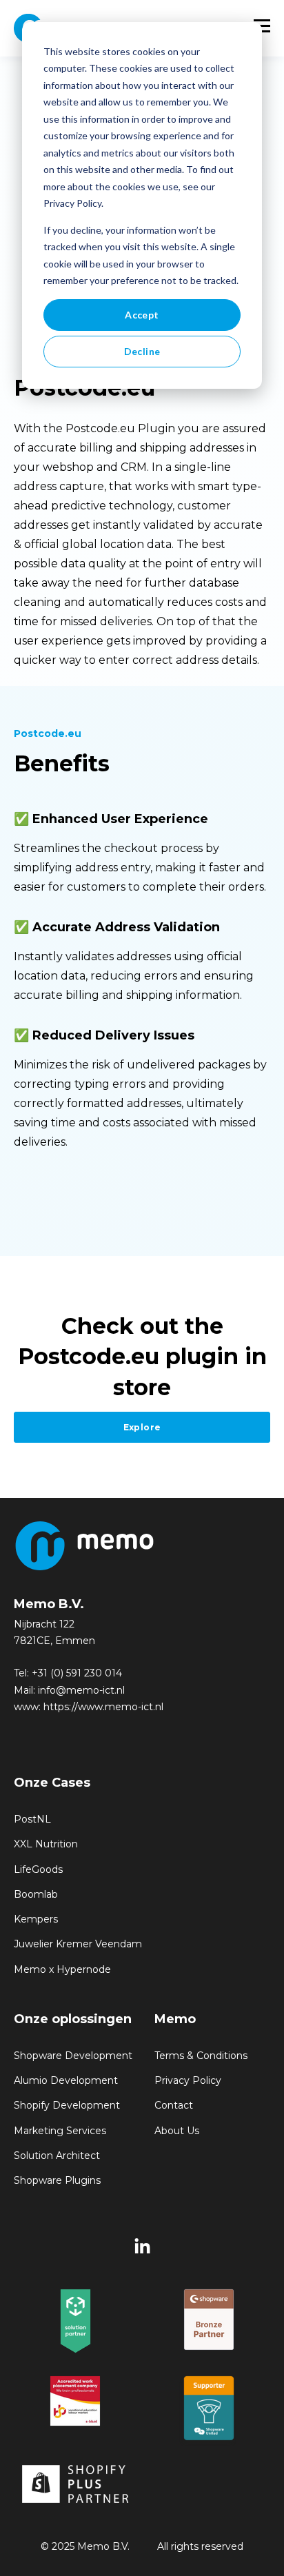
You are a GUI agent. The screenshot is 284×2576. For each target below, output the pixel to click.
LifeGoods (38, 1870)
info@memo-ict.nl (81, 1690)
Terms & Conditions (201, 2056)
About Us (177, 2131)
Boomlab (36, 1895)
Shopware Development (73, 2056)
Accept (142, 315)
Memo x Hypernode (62, 1970)
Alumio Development (66, 2081)
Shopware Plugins (57, 2181)
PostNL (32, 1819)
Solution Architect (57, 2156)
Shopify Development (67, 2106)
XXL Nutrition (46, 1844)
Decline (142, 351)
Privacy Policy (188, 2081)
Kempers (36, 1919)
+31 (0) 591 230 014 (77, 1673)
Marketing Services (60, 2131)
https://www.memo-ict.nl (103, 1707)
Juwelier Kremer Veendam (78, 1944)
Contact (174, 2106)
